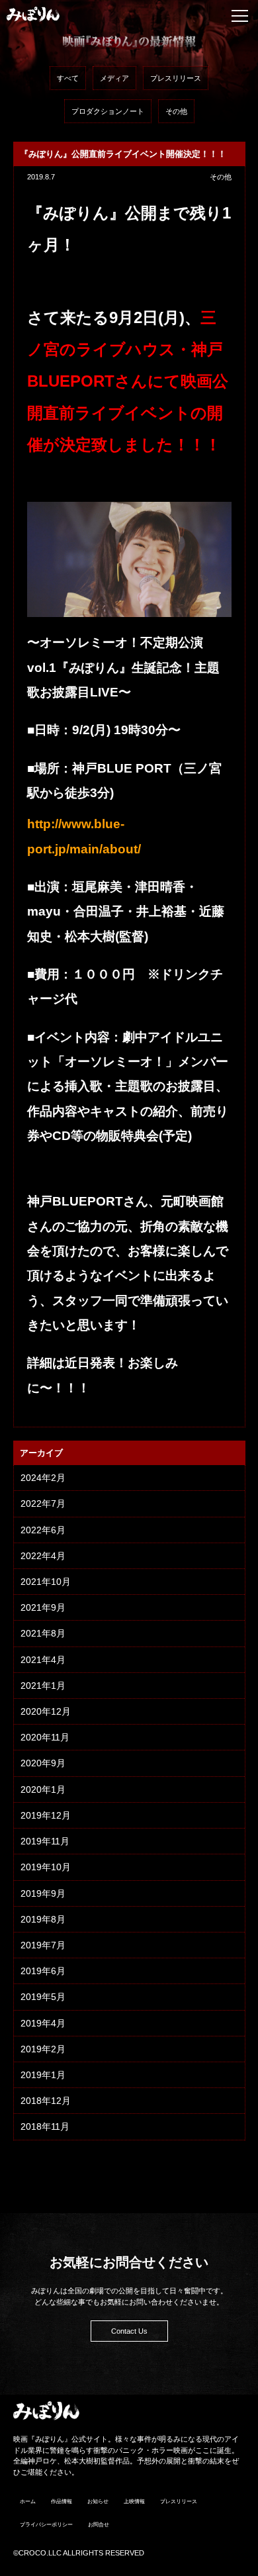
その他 (176, 111)
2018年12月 (46, 2101)
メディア (114, 78)
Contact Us (129, 2331)
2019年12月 (46, 1815)
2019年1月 (43, 2075)
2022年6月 (43, 1530)
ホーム (28, 2502)
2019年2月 (43, 2049)
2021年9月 (43, 1607)
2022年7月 (43, 1503)
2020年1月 (43, 1789)
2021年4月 (43, 1660)
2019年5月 (43, 1997)
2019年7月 (43, 1945)
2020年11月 (45, 1737)
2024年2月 (43, 1478)
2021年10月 (46, 1582)
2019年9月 (43, 1893)
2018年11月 (45, 2126)
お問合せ (99, 2525)
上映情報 (134, 2502)
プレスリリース (176, 78)
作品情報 (62, 2502)
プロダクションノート (108, 111)
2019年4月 (43, 2023)
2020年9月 (43, 1763)
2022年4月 (43, 1556)
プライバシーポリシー (46, 2525)
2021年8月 (43, 1633)
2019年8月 (43, 1919)
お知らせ (98, 2502)
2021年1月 (43, 1686)
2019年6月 (43, 1971)
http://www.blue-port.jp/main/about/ (84, 836)
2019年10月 (46, 1867)
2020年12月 (46, 1711)
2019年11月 (45, 1841)
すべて (68, 78)
